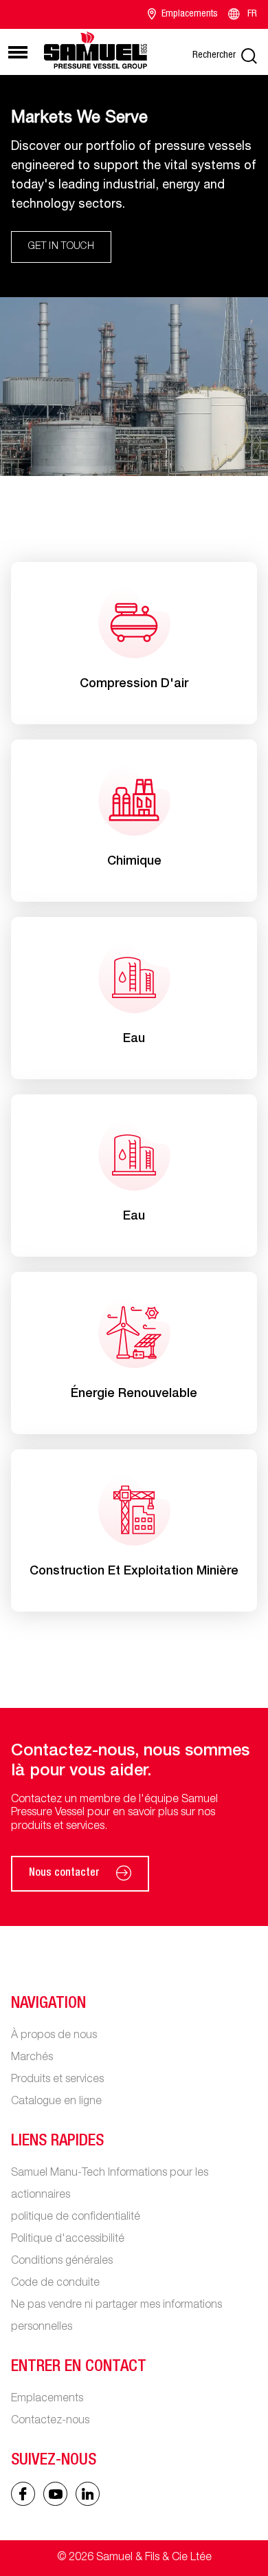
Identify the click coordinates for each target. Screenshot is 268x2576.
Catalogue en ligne (56, 2102)
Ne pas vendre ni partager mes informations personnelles (116, 2317)
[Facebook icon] (23, 2494)
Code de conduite (55, 2284)
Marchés (32, 2058)
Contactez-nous (50, 2421)
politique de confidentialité (76, 2218)
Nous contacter (64, 1874)
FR (252, 14)
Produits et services (57, 2080)
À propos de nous (54, 2036)
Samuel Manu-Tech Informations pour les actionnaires (110, 2185)
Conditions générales (62, 2262)
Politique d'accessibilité (68, 2240)
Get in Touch (61, 247)
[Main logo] (96, 50)
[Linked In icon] (55, 2494)
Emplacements (190, 14)
